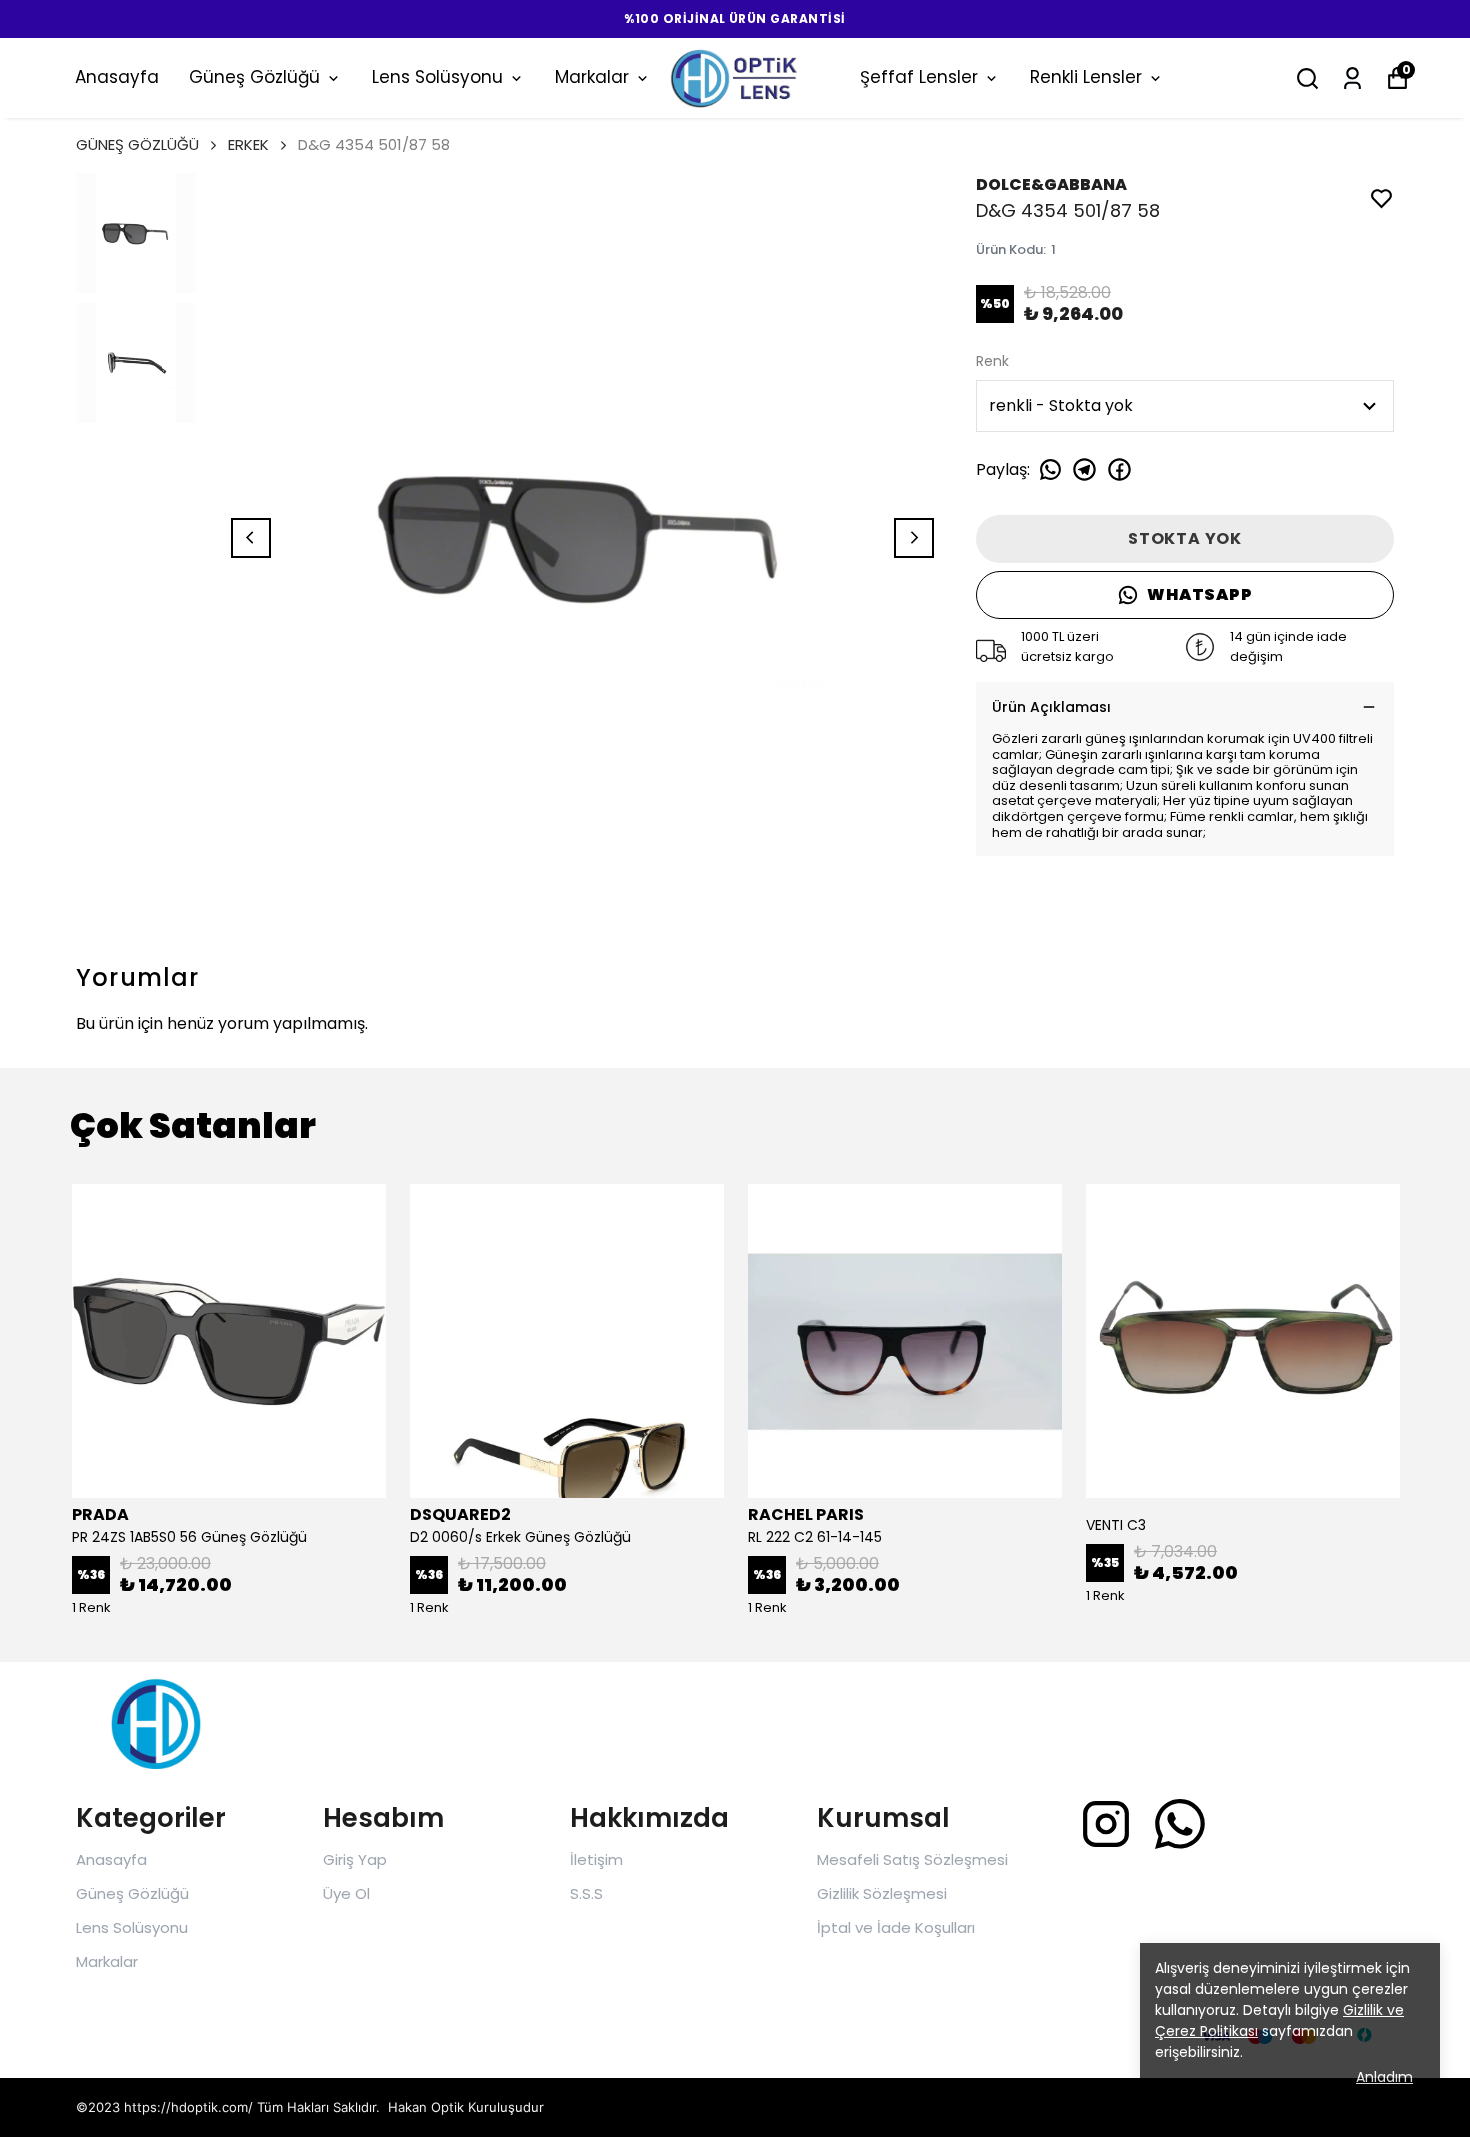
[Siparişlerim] (1352, 78)
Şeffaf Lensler (919, 77)
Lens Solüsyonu (437, 77)
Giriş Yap (355, 1859)
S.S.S (586, 1893)
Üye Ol (346, 1893)
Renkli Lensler (1086, 77)
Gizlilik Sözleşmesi (882, 1893)
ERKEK (248, 144)
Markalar (592, 77)
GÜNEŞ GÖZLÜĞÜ (137, 144)
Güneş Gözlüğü (254, 77)
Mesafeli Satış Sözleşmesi (912, 1859)
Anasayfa (117, 77)
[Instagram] (1106, 1824)
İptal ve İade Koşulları (896, 1927)
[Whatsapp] (1180, 1824)
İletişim (596, 1859)
